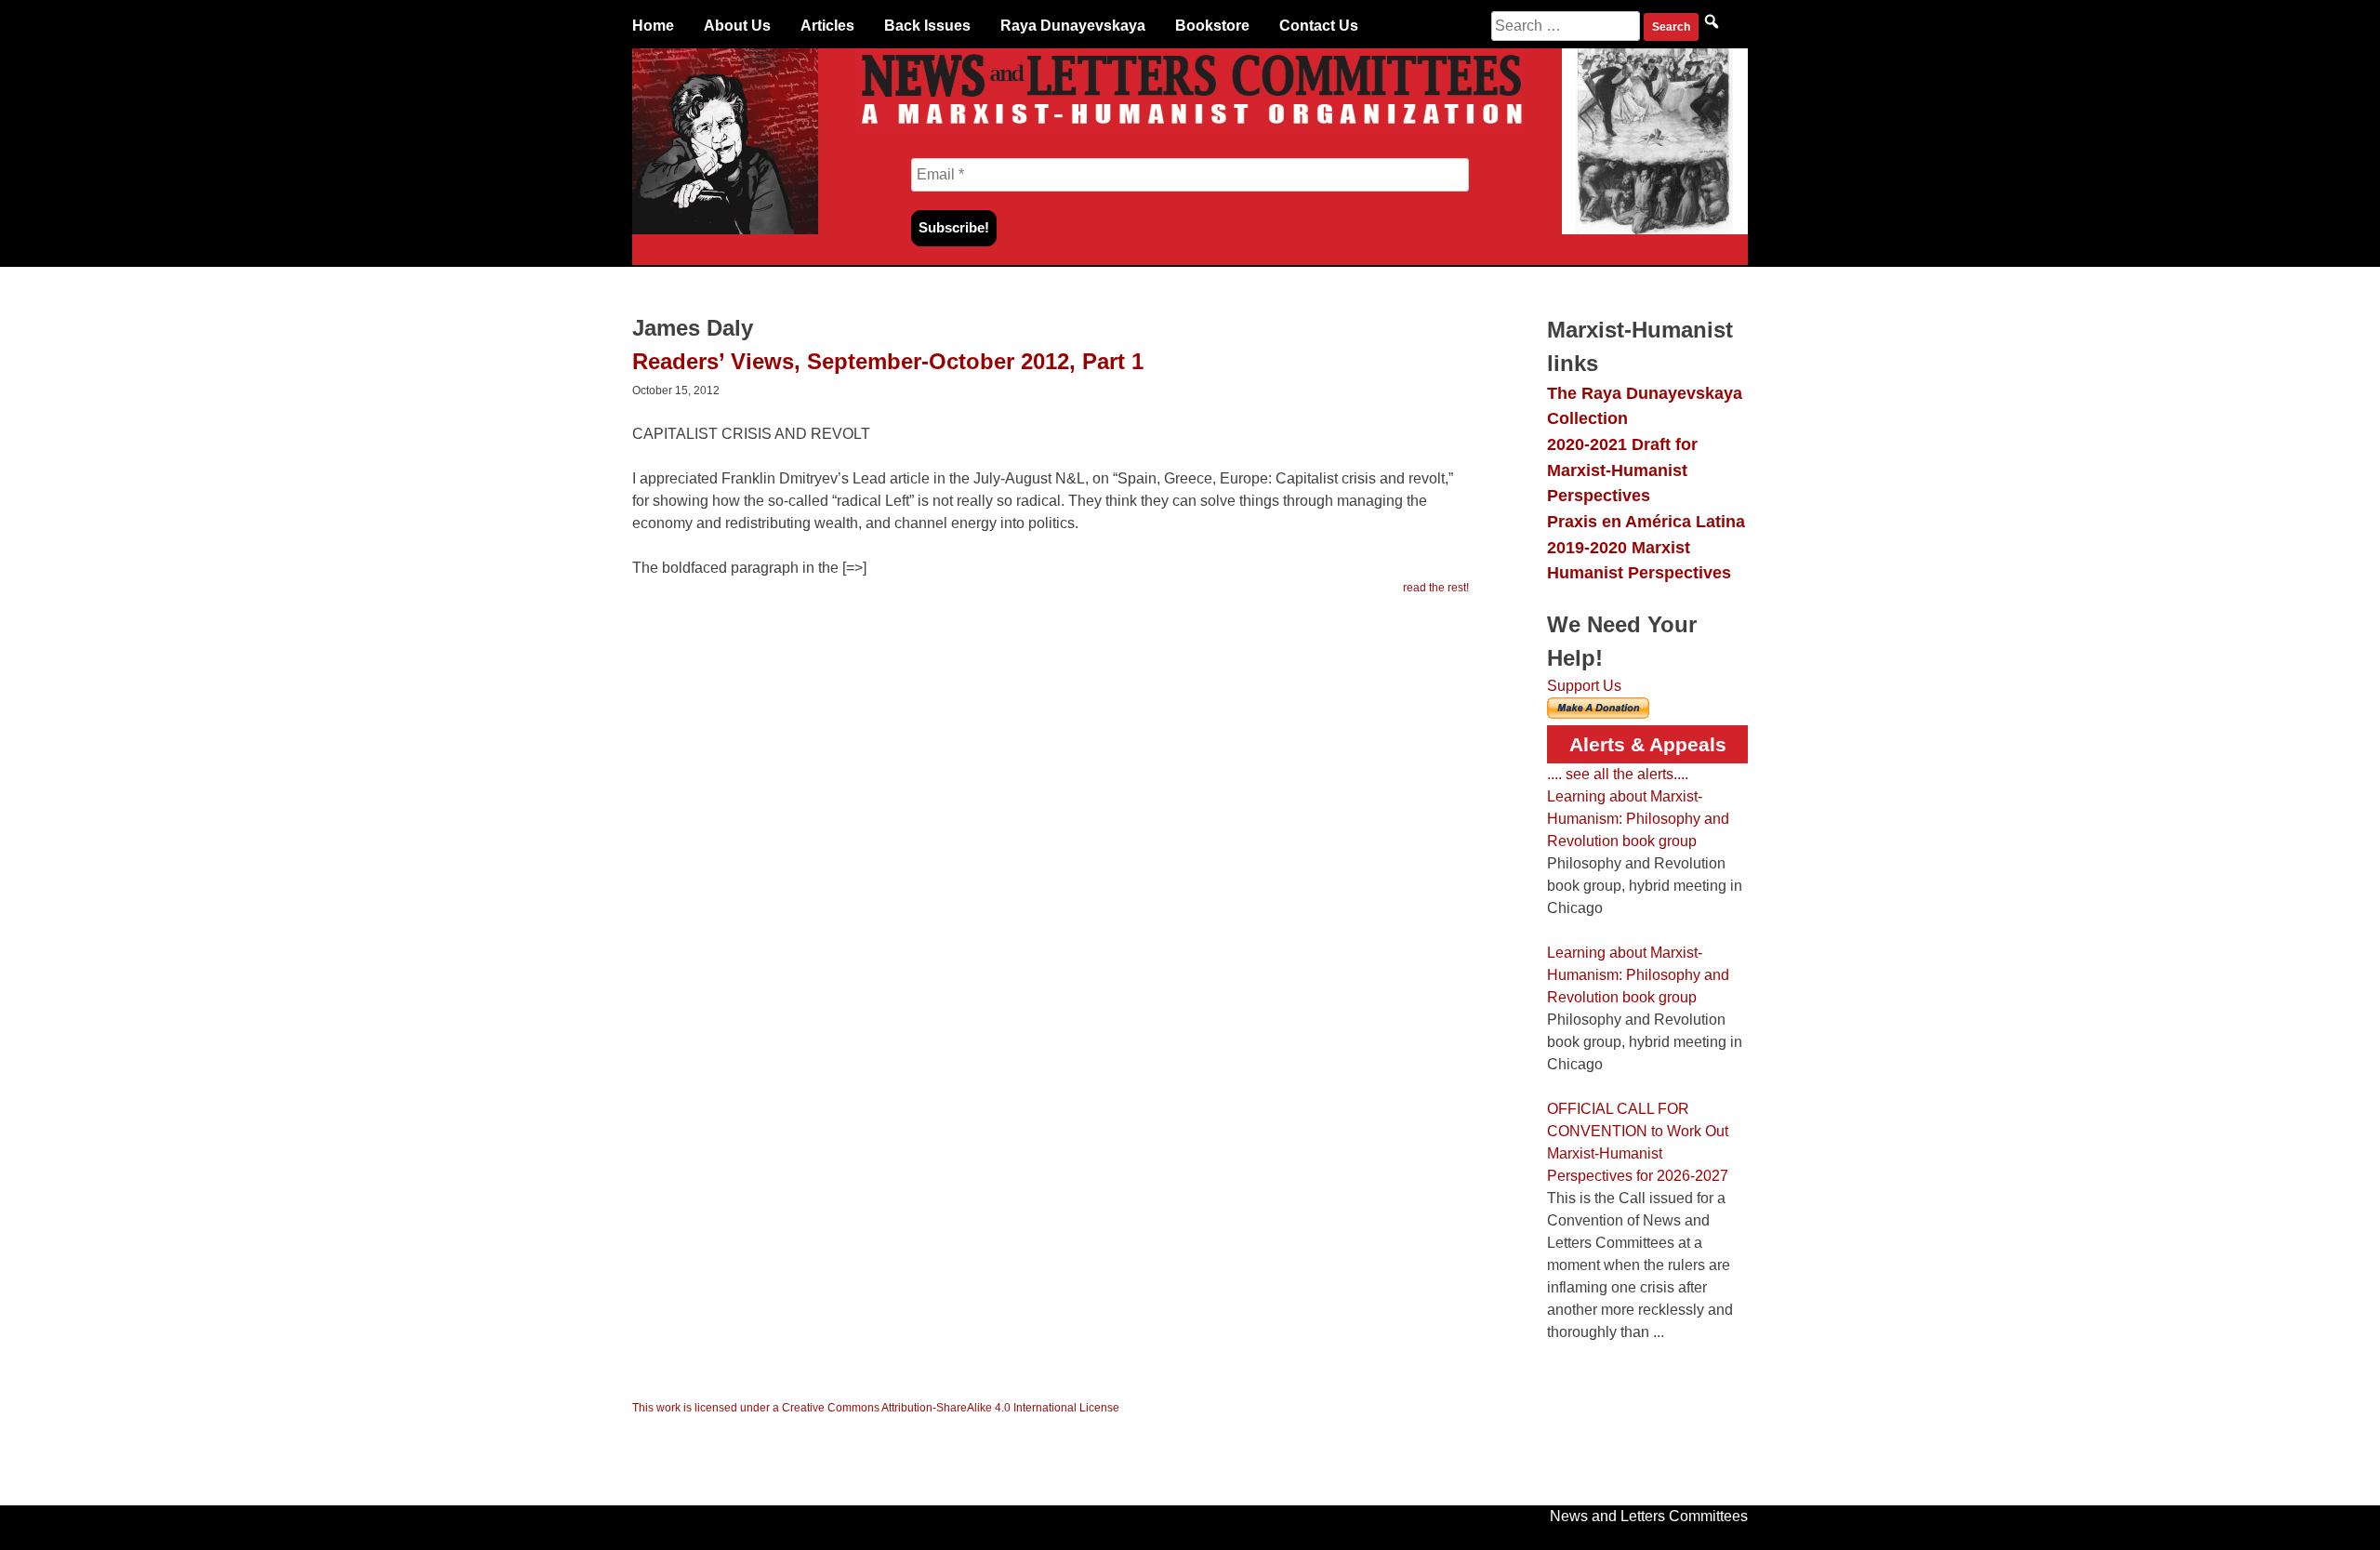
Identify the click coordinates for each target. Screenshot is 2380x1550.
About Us (737, 26)
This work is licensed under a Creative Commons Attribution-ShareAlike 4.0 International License (876, 1408)
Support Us (1584, 686)
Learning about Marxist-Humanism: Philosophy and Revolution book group (1638, 819)
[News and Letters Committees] (1190, 128)
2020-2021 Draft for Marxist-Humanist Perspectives (1622, 470)
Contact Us (1319, 26)
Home (653, 26)
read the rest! (1436, 588)
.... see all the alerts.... (1618, 774)
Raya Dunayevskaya (1073, 26)
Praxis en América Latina (1646, 521)
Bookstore (1212, 26)
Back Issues (927, 26)
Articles (827, 26)
